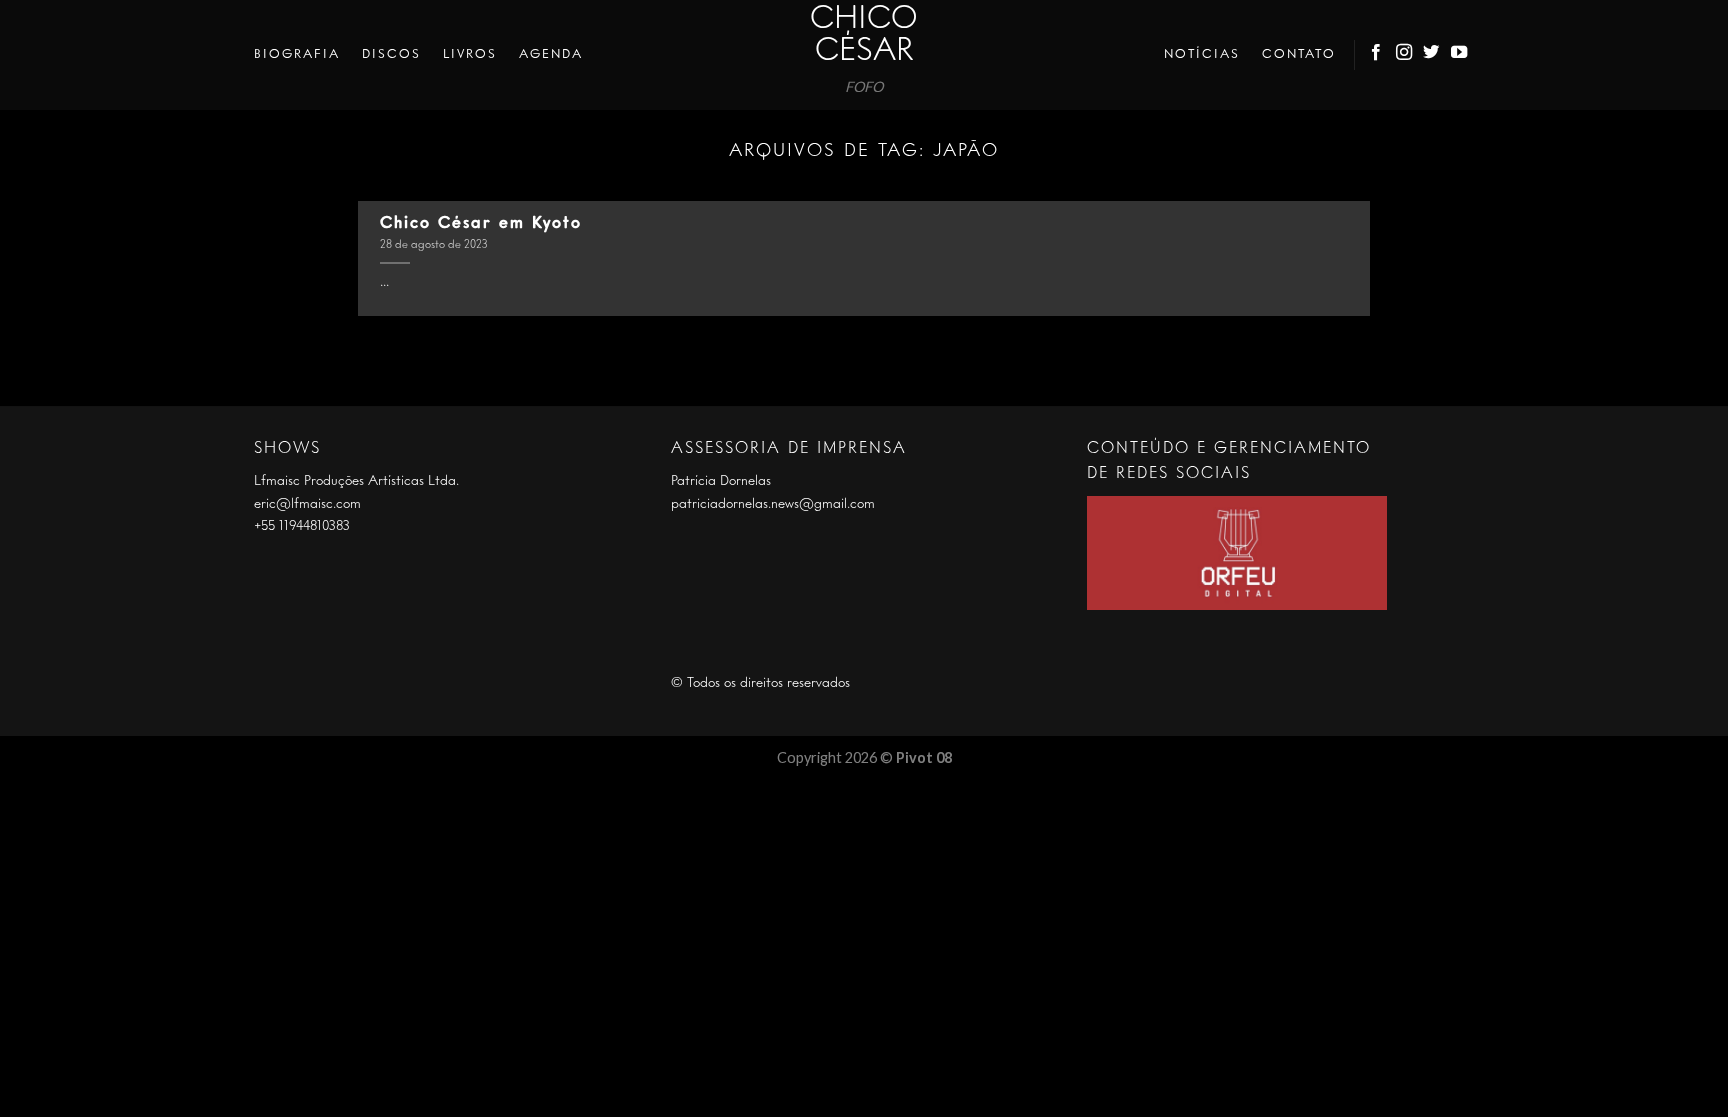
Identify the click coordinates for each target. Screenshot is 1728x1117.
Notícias (1202, 54)
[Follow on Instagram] (1405, 55)
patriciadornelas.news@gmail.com (773, 504)
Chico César (864, 36)
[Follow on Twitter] (1432, 55)
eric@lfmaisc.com (307, 504)
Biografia (297, 54)
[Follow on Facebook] (1377, 55)
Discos (391, 54)
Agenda (551, 54)
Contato (1299, 54)
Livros (470, 54)
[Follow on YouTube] (1460, 55)
